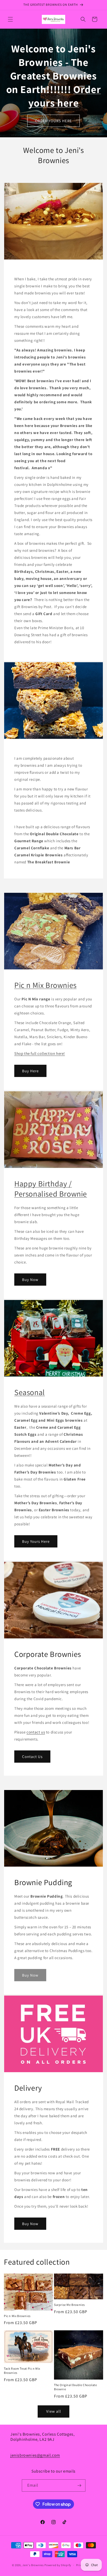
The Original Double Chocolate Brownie (75, 2387)
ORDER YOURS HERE (53, 121)
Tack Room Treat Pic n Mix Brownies (22, 2371)
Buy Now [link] (30, 1975)
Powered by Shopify (58, 2565)
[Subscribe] (79, 2485)
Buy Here (30, 1071)
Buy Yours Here (36, 1541)
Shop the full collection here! (40, 1053)
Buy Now (30, 1280)
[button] (10, 19)
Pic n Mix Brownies (45, 985)
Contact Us (32, 1757)
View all (54, 2411)
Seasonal (30, 1392)
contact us (36, 1732)
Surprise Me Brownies (69, 2305)
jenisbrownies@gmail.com (35, 2455)
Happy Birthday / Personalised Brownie (51, 1189)
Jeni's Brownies (33, 2565)
